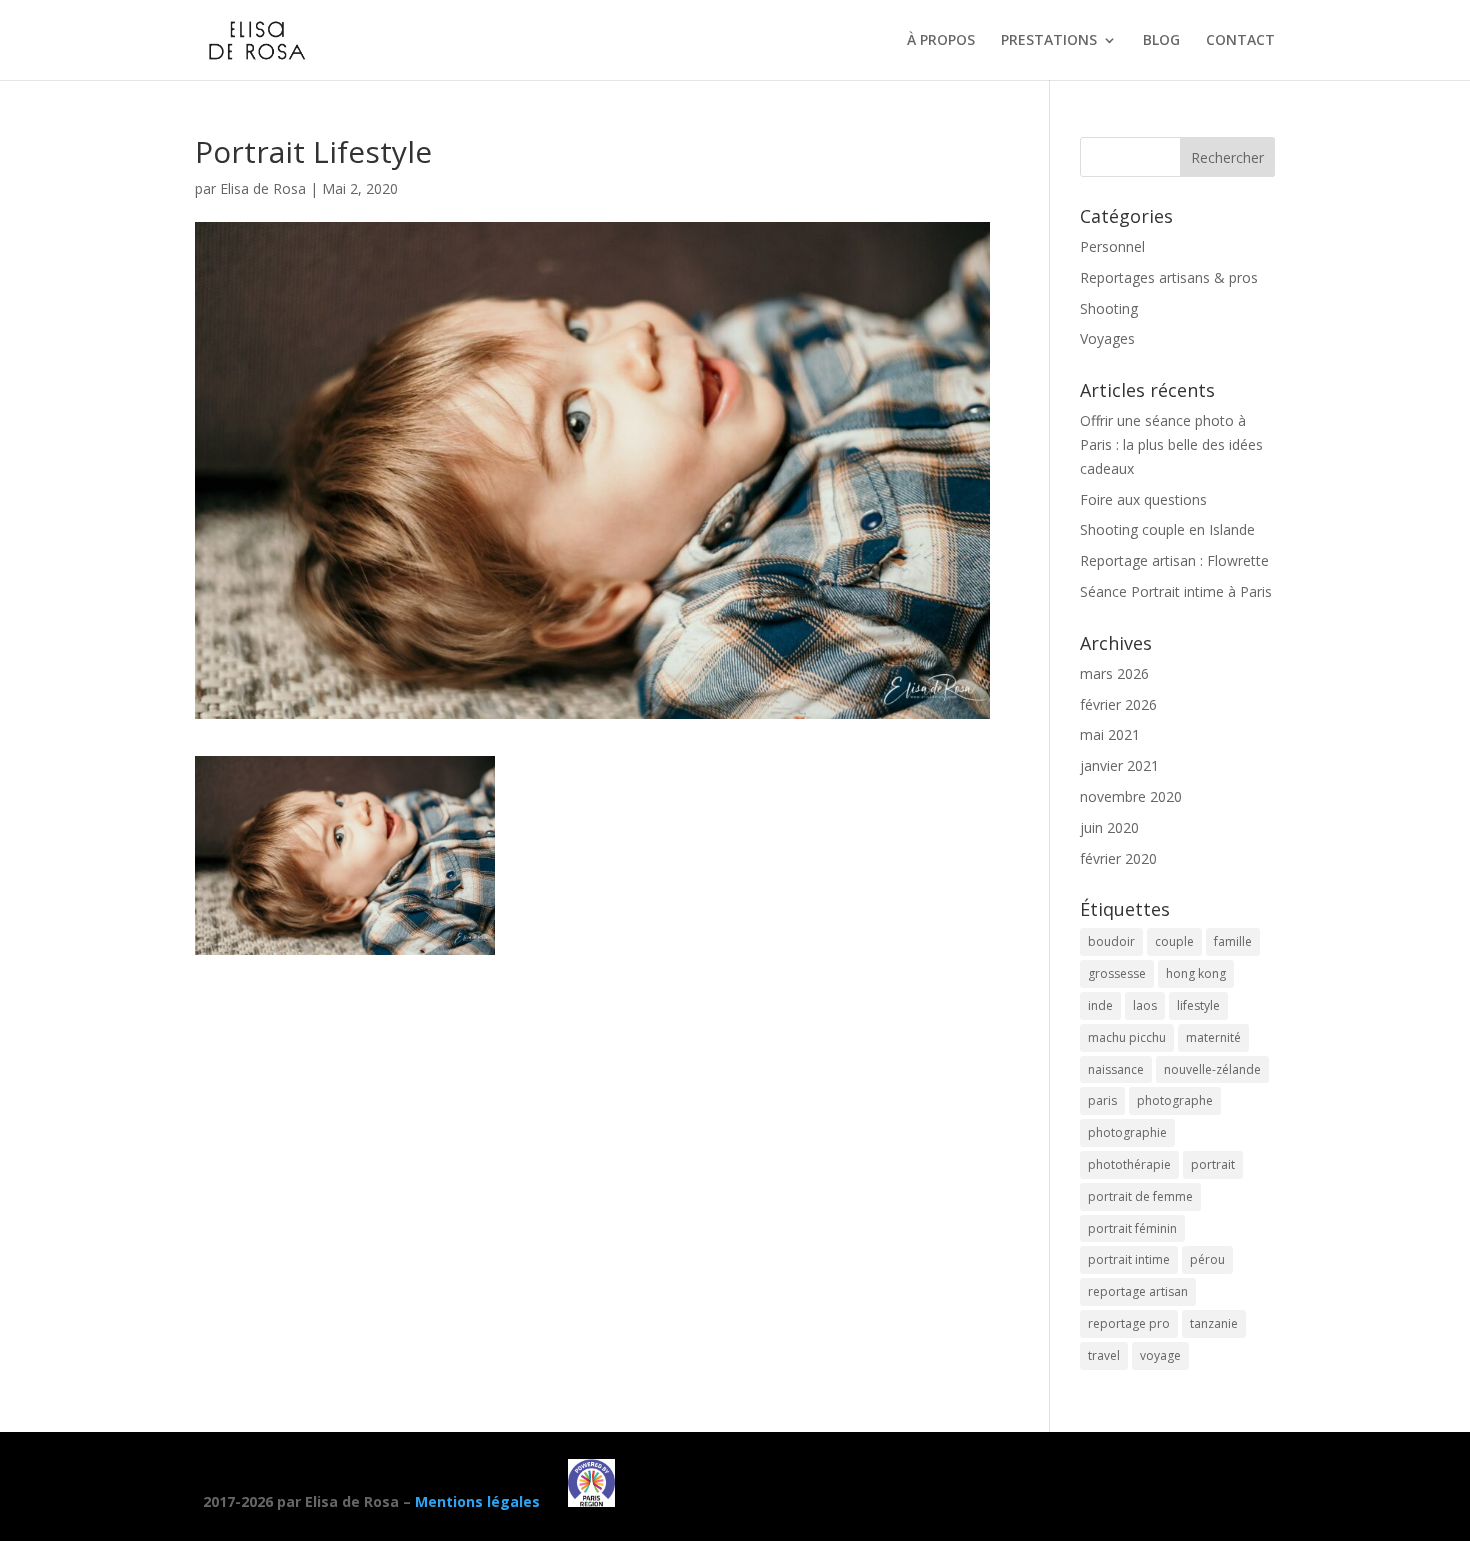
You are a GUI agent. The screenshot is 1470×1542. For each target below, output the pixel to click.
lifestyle (1198, 1005)
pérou (1207, 1259)
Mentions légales (477, 1501)
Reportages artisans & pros (1169, 277)
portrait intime (1129, 1259)
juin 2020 (1109, 827)
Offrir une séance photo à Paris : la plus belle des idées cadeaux (1171, 444)
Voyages (1107, 338)
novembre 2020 (1131, 796)
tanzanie (1214, 1323)
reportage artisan (1138, 1291)
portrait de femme (1140, 1196)
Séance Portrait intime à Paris (1176, 591)
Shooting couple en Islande (1167, 529)
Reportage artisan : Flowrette (1174, 560)
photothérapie (1129, 1164)
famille (1233, 941)
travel (1104, 1355)
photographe (1175, 1100)
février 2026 (1118, 704)
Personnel (1112, 246)
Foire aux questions (1143, 499)
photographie (1127, 1132)
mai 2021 (1110, 734)
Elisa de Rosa (263, 188)
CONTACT (1240, 41)
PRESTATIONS (1049, 41)
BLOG (1161, 41)
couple (1174, 941)
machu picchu (1127, 1037)
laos (1145, 1005)
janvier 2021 (1119, 765)
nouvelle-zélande (1212, 1069)
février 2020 (1118, 858)
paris (1102, 1100)
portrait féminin (1132, 1228)
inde (1100, 1005)
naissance (1116, 1069)
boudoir (1111, 941)
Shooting (1109, 308)
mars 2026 (1114, 673)
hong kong (1196, 973)
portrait (1213, 1164)
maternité (1213, 1037)
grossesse (1117, 973)
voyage (1160, 1355)
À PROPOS (941, 41)
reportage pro (1129, 1323)
